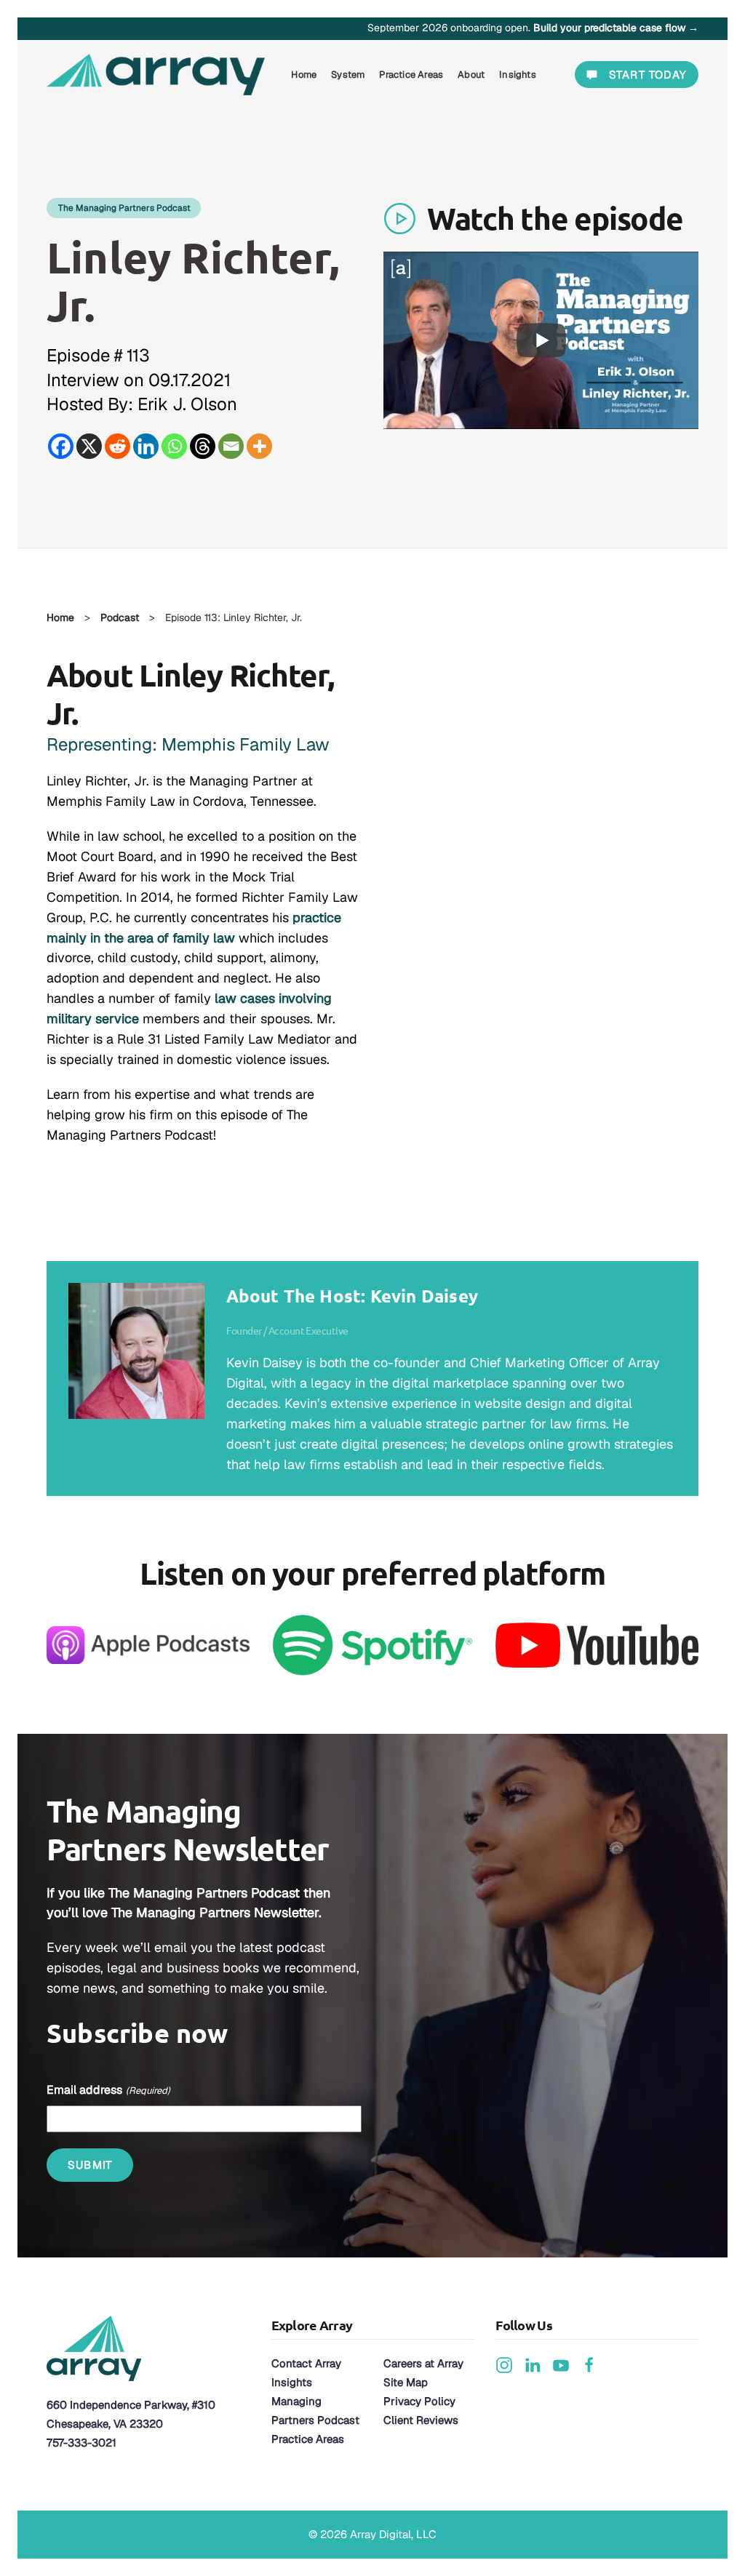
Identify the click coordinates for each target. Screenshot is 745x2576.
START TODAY (648, 75)
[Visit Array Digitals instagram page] (504, 2364)
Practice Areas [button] (411, 75)
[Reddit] (117, 446)
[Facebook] (61, 446)
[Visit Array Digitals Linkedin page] (533, 2364)
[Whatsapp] (174, 446)
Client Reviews (421, 2420)
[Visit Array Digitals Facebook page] (589, 2364)
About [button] (471, 75)
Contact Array (306, 2363)
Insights (292, 2382)
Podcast (120, 617)
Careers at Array (423, 2363)
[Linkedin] (146, 446)
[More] (259, 446)
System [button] (348, 75)
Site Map (406, 2382)
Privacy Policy (419, 2401)
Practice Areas (308, 2439)
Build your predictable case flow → (616, 28)
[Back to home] (158, 75)
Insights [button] (518, 75)
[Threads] (203, 446)
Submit (90, 2165)
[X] (89, 446)
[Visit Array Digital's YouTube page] (561, 2364)
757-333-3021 (81, 2443)
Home (304, 75)
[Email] (231, 446)
